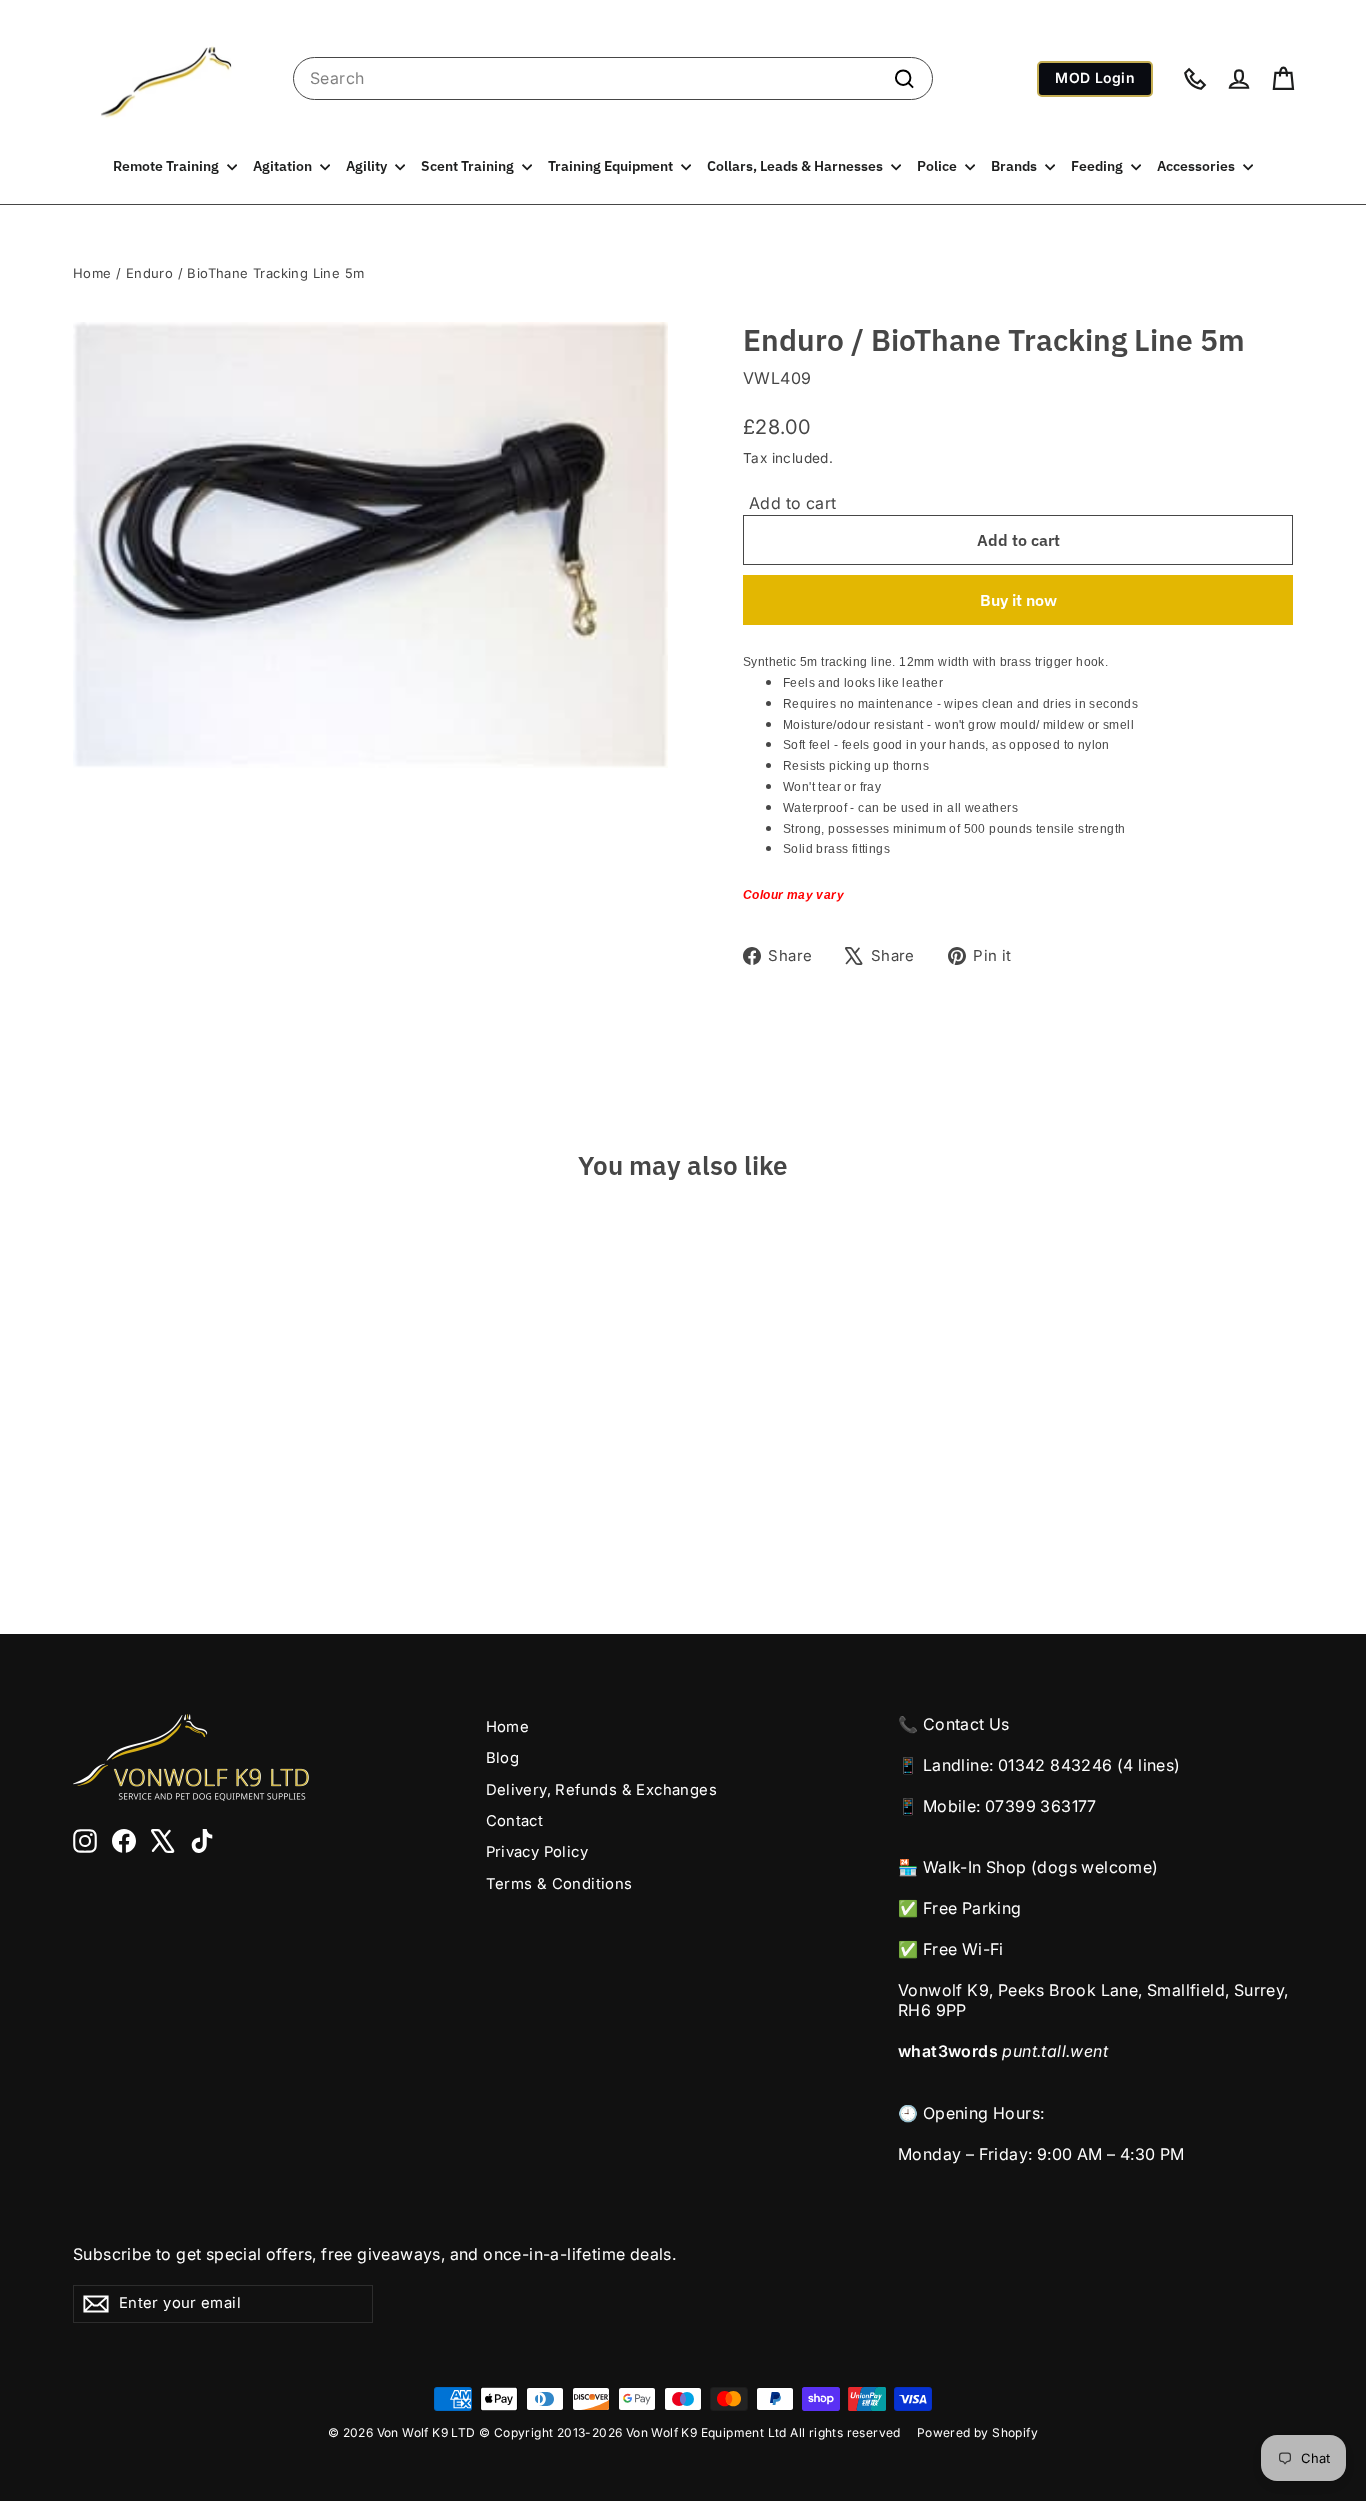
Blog (503, 1758)
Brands (1015, 166)
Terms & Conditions (559, 1884)
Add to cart (792, 503)
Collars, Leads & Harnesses (796, 166)
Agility (368, 166)
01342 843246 (1055, 1765)
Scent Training (469, 166)
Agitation (284, 166)
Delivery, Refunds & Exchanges (602, 1790)
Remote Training (167, 166)
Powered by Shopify (977, 2432)
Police (938, 166)
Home (92, 273)
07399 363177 (1041, 1806)
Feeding (1098, 166)
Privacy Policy (537, 1852)
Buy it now (1018, 600)
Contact (515, 1821)
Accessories (1197, 166)
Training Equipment (612, 166)
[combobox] (613, 78)
